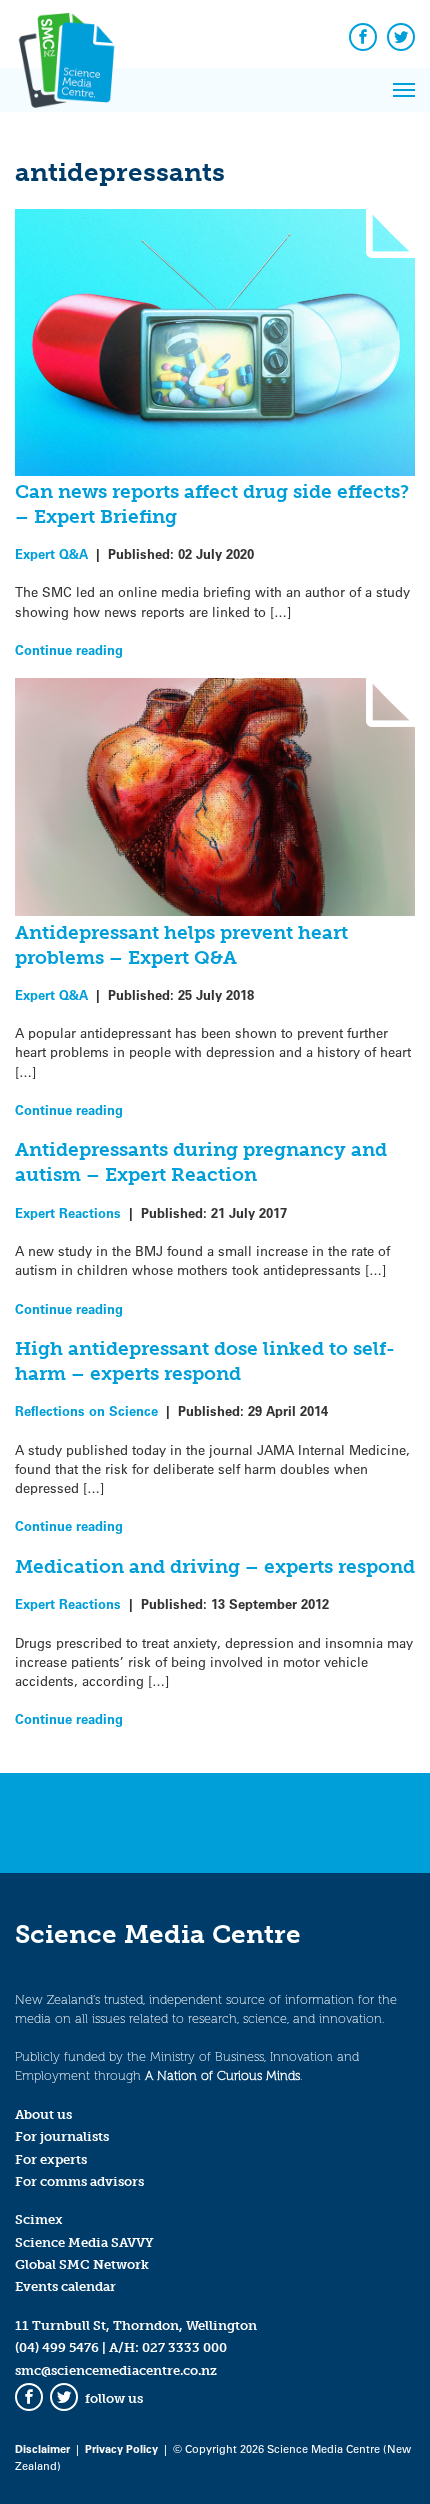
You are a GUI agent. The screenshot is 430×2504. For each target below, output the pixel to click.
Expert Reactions (68, 1212)
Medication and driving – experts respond (215, 1566)
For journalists (62, 2136)
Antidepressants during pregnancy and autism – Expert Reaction (201, 1162)
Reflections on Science (86, 1410)
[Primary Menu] (404, 90)
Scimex (39, 2219)
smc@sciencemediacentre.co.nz (116, 2370)
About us (43, 2114)
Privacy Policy (121, 2448)
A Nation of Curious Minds (222, 2075)
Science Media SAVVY (84, 2242)
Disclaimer (42, 2448)
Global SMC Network (82, 2264)
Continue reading (69, 649)
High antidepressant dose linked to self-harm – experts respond (205, 1361)
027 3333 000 (184, 2347)
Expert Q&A (51, 553)
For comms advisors (79, 2181)
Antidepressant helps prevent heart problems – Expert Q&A (181, 945)
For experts (51, 2159)
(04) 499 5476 (57, 2347)
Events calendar (65, 2286)
